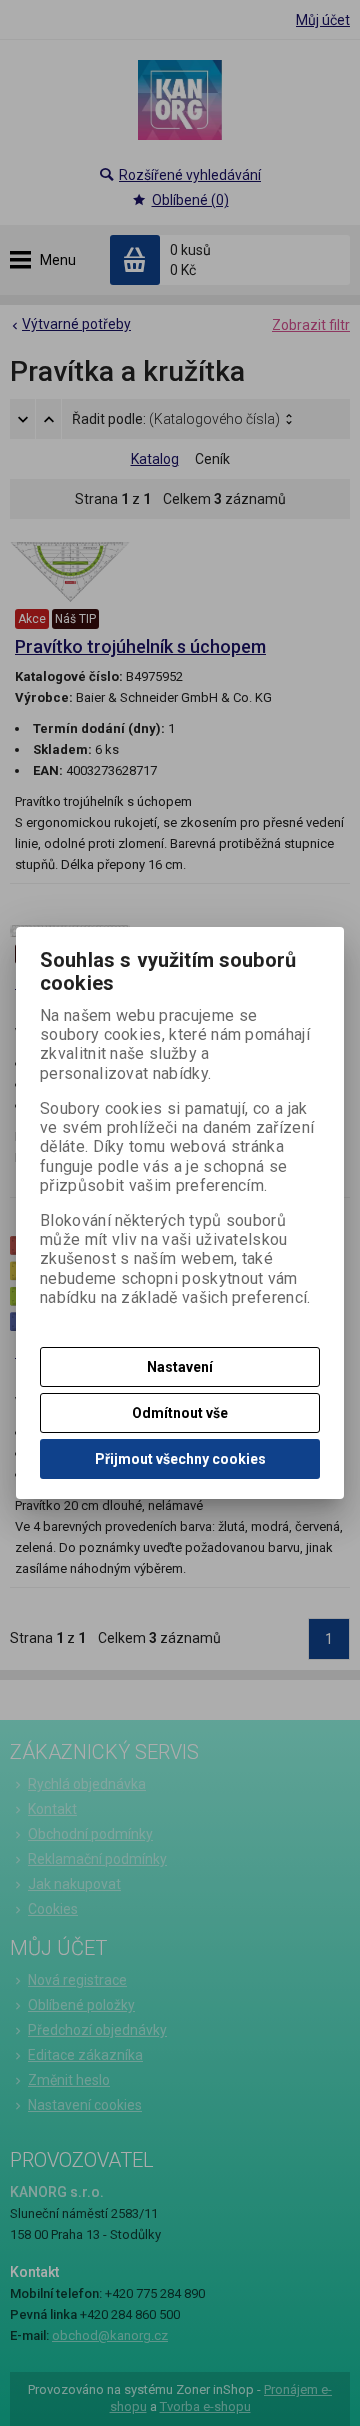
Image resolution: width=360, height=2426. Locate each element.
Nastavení (180, 1367)
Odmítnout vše (180, 1413)
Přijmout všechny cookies (180, 1459)
